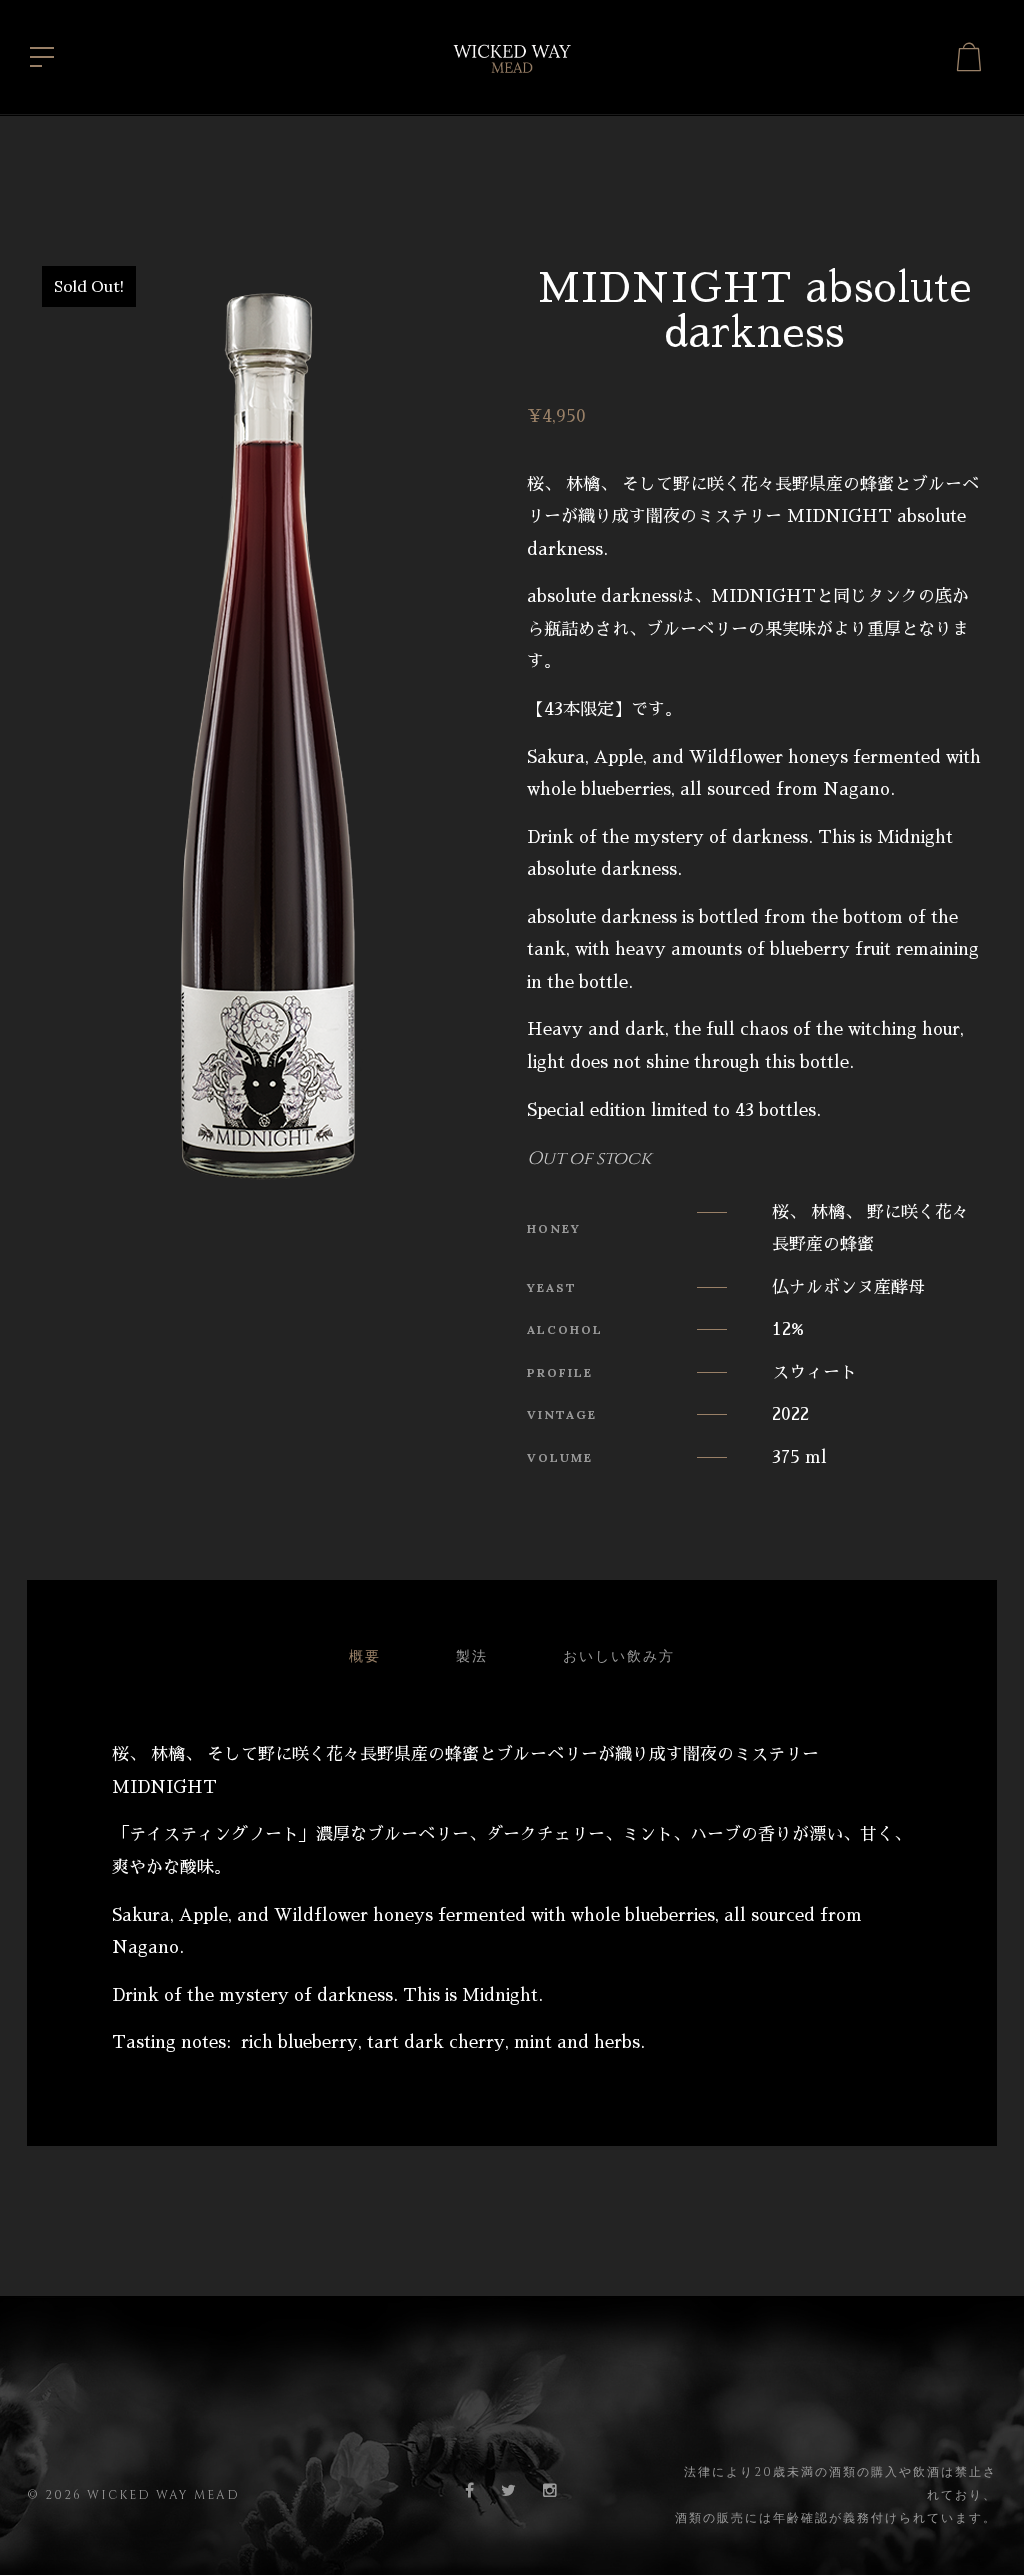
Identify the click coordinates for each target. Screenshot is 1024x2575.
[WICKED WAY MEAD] (512, 55)
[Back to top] (978, 2529)
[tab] (365, 1657)
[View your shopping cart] (969, 57)
